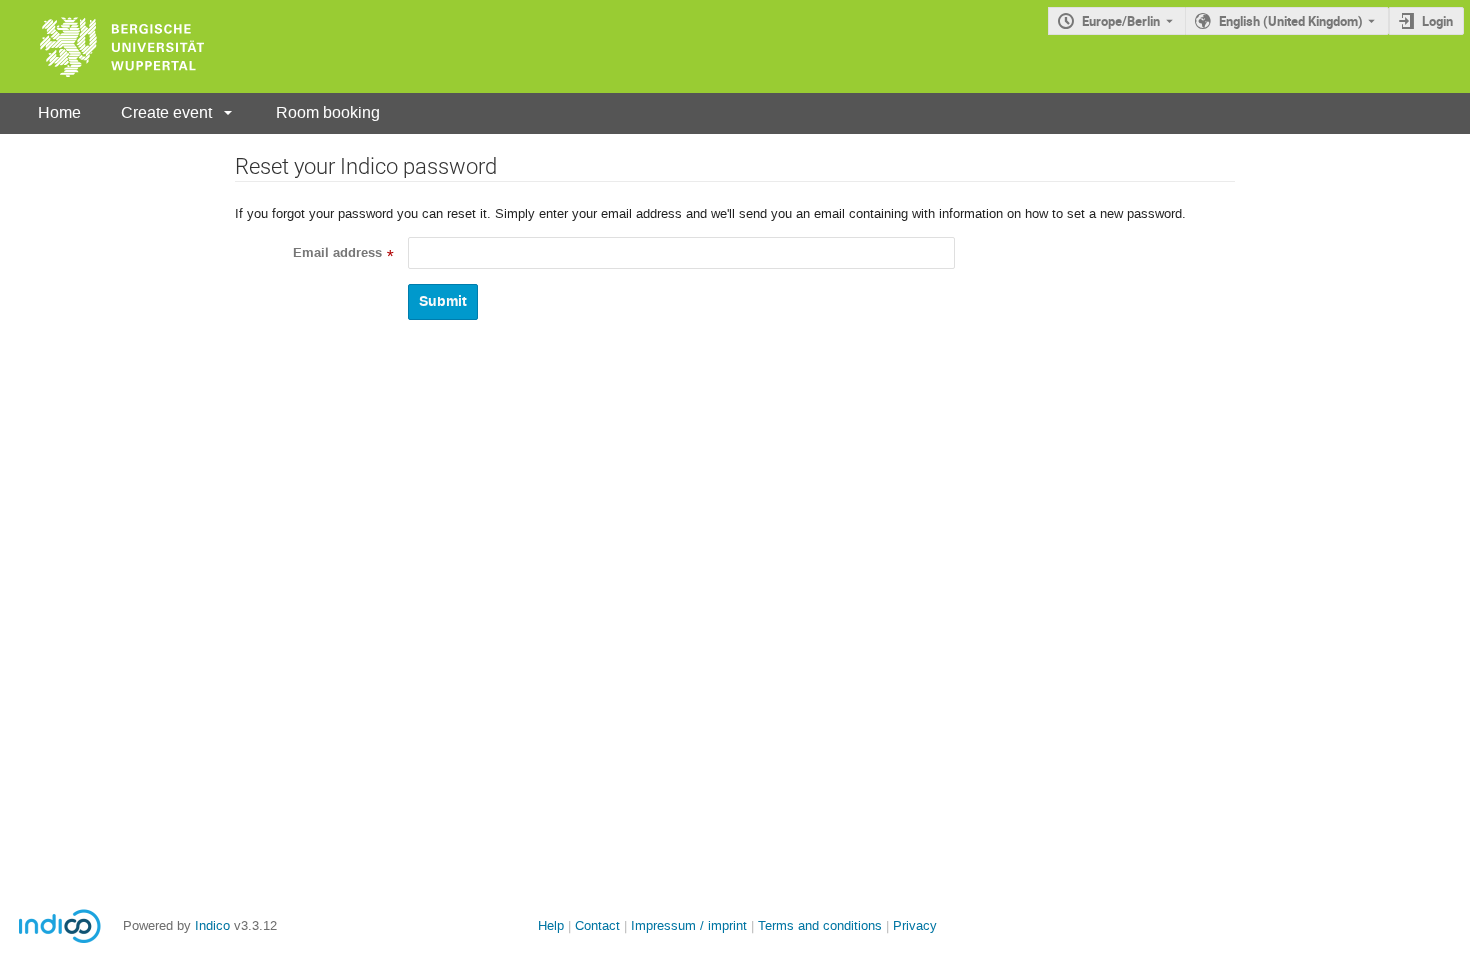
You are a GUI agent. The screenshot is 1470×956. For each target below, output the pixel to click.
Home (59, 112)
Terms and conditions (820, 925)
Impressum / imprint (689, 925)
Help (551, 925)
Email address (337, 253)
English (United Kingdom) (1291, 21)
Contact (597, 925)
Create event (166, 112)
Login (1437, 21)
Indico (212, 925)
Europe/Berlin (1121, 21)
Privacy (915, 925)
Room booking (328, 112)
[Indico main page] (102, 46)
